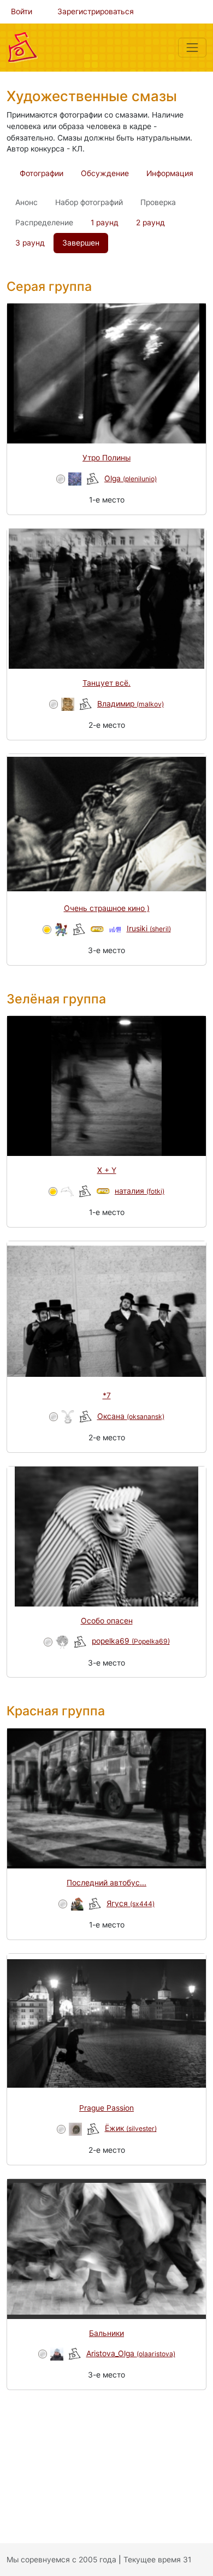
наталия (140, 1191)
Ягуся (131, 1903)
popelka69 (131, 1641)
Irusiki (149, 928)
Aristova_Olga (131, 2353)
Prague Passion (106, 2108)
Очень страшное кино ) (107, 908)
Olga (131, 478)
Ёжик (131, 2128)
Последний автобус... (106, 1883)
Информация (170, 173)
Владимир (131, 704)
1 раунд (105, 223)
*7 (107, 1395)
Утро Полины (106, 458)
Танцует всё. (106, 683)
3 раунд (30, 243)
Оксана (131, 1416)
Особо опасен (107, 1621)
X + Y (107, 1170)
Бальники (106, 2333)
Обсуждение (105, 173)
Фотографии (42, 173)
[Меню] (192, 48)
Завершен (81, 243)
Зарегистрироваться (96, 11)
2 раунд (150, 223)
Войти (22, 11)
